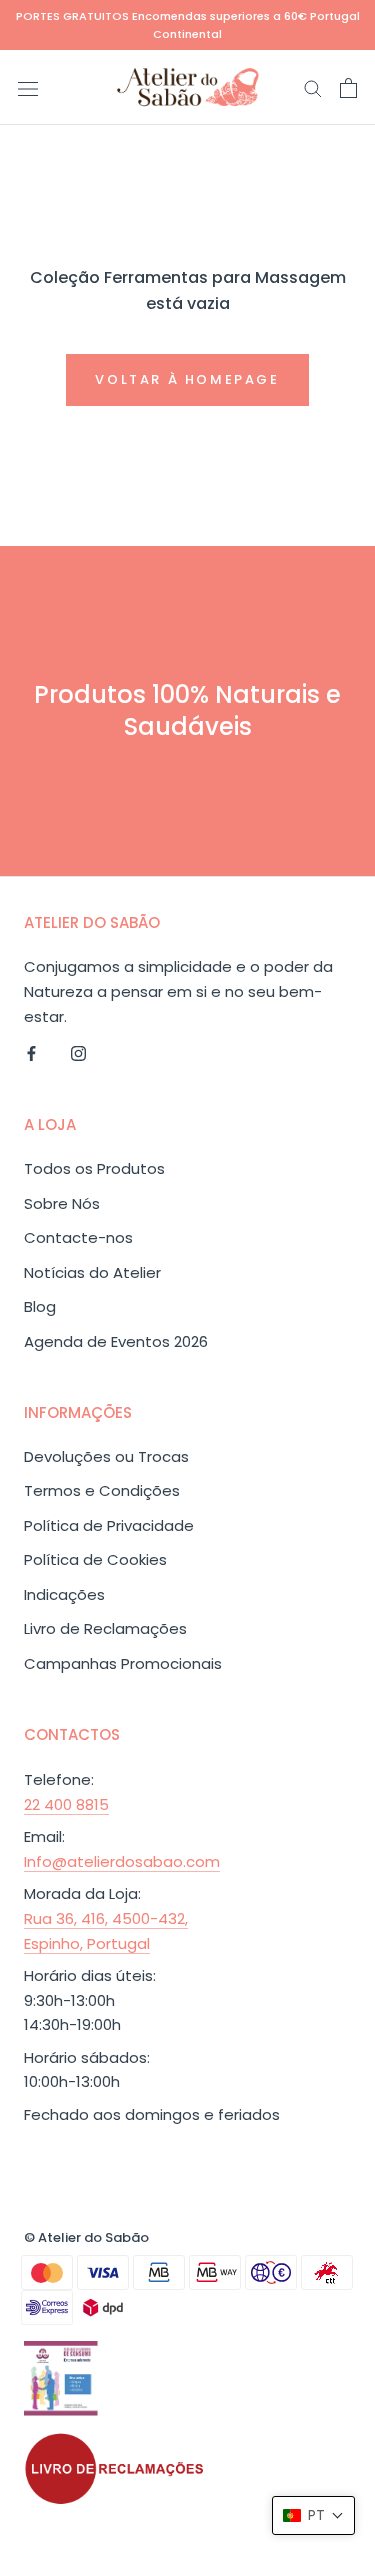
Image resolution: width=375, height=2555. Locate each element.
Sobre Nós (62, 1203)
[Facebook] (31, 1053)
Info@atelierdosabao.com (122, 1861)
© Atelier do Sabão (86, 2237)
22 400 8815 (66, 1804)
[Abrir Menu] (28, 88)
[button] (313, 2515)
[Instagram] (78, 1053)
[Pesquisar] (313, 87)
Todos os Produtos (94, 1168)
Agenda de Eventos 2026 (116, 1341)
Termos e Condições (102, 1490)
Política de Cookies (95, 1559)
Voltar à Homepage (187, 379)
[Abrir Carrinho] (348, 88)
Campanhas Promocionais (123, 1663)
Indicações (64, 1594)
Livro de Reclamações (105, 1628)
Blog (40, 1306)
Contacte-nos (78, 1237)
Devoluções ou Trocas (106, 1456)
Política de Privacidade (109, 1525)
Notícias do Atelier (92, 1272)
